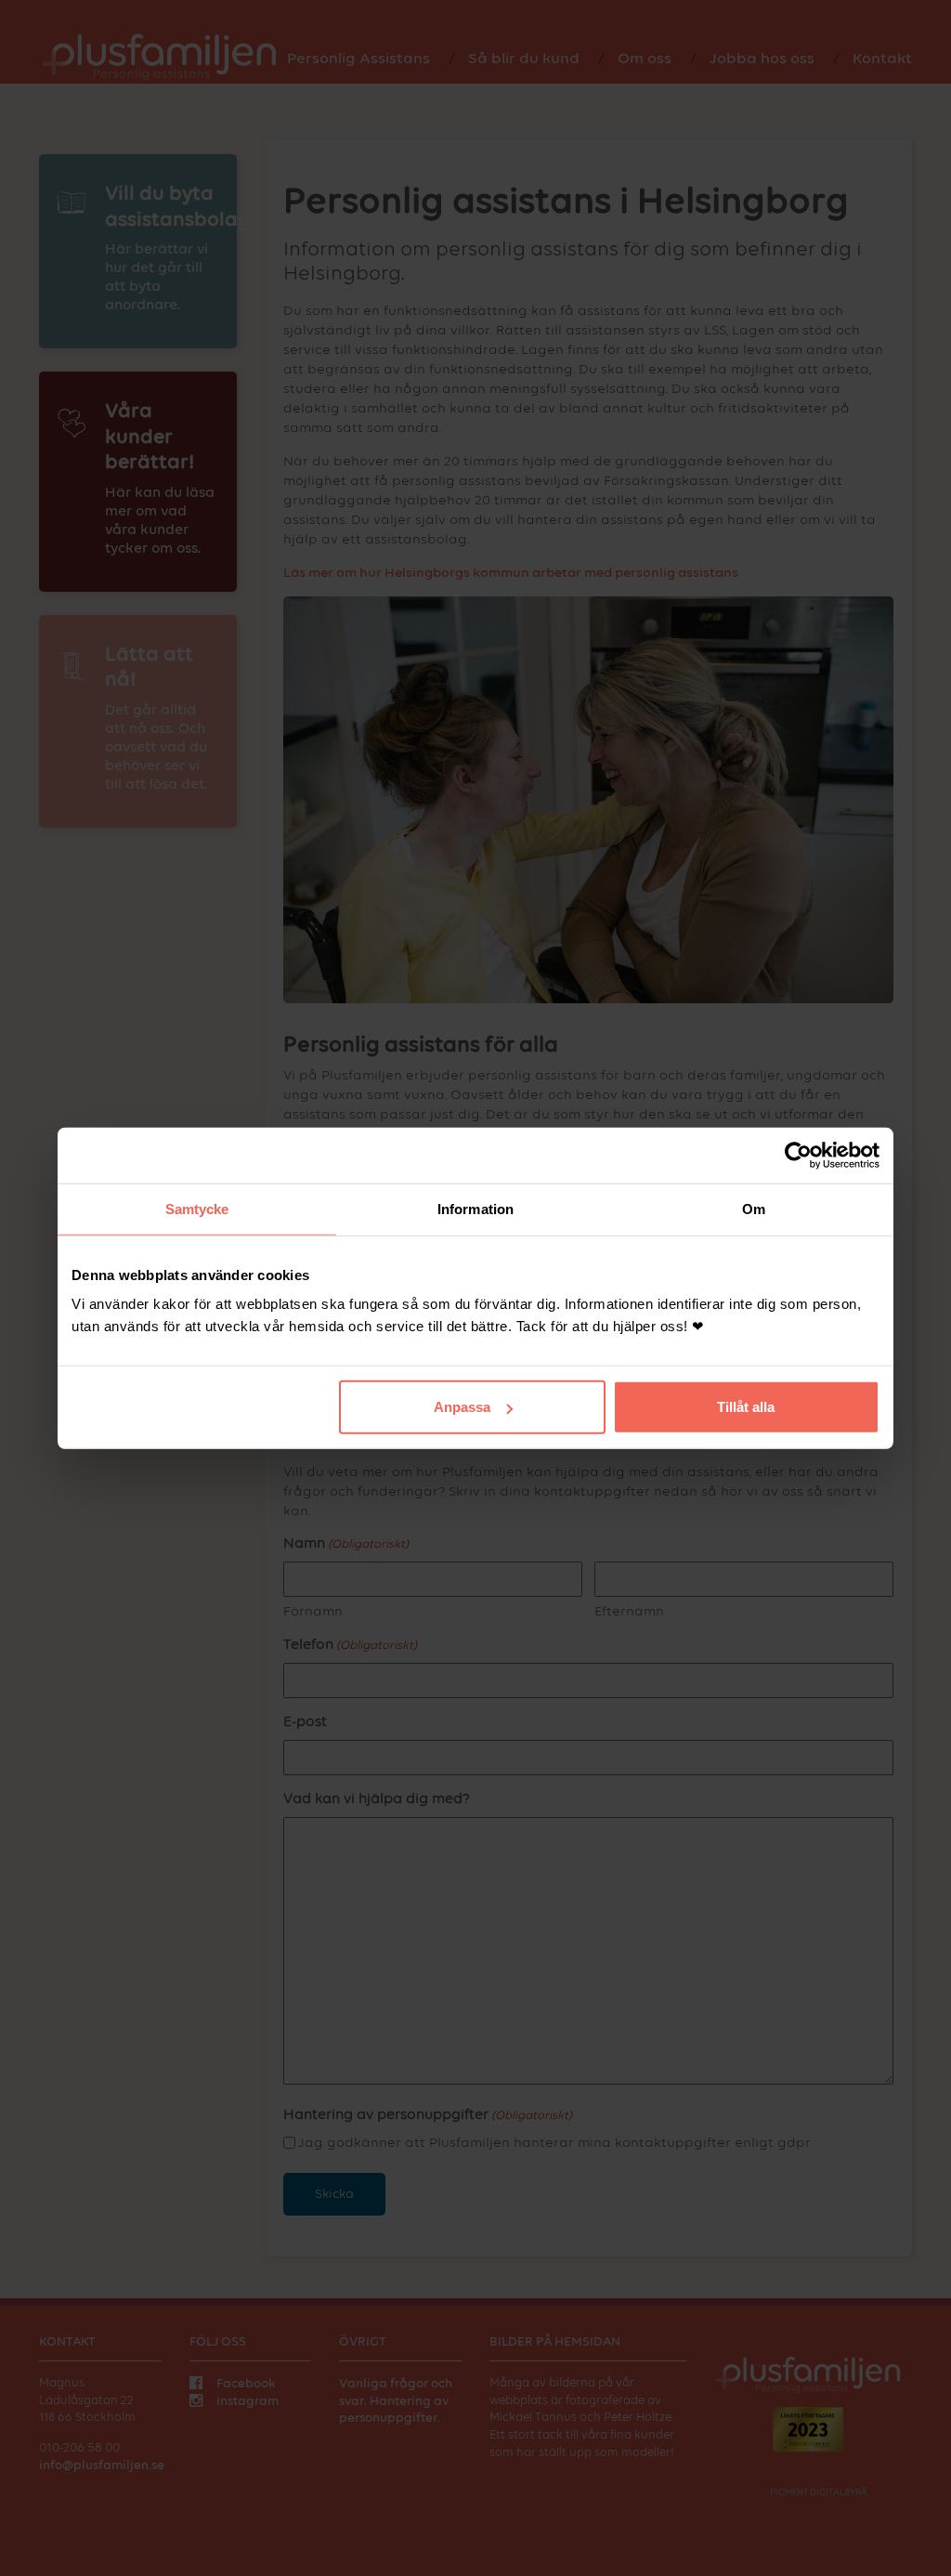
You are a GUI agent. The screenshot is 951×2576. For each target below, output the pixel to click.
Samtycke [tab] (197, 1208)
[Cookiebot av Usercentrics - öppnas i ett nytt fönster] (798, 1155)
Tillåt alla (746, 1407)
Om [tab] (754, 1208)
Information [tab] (475, 1208)
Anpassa (462, 1407)
